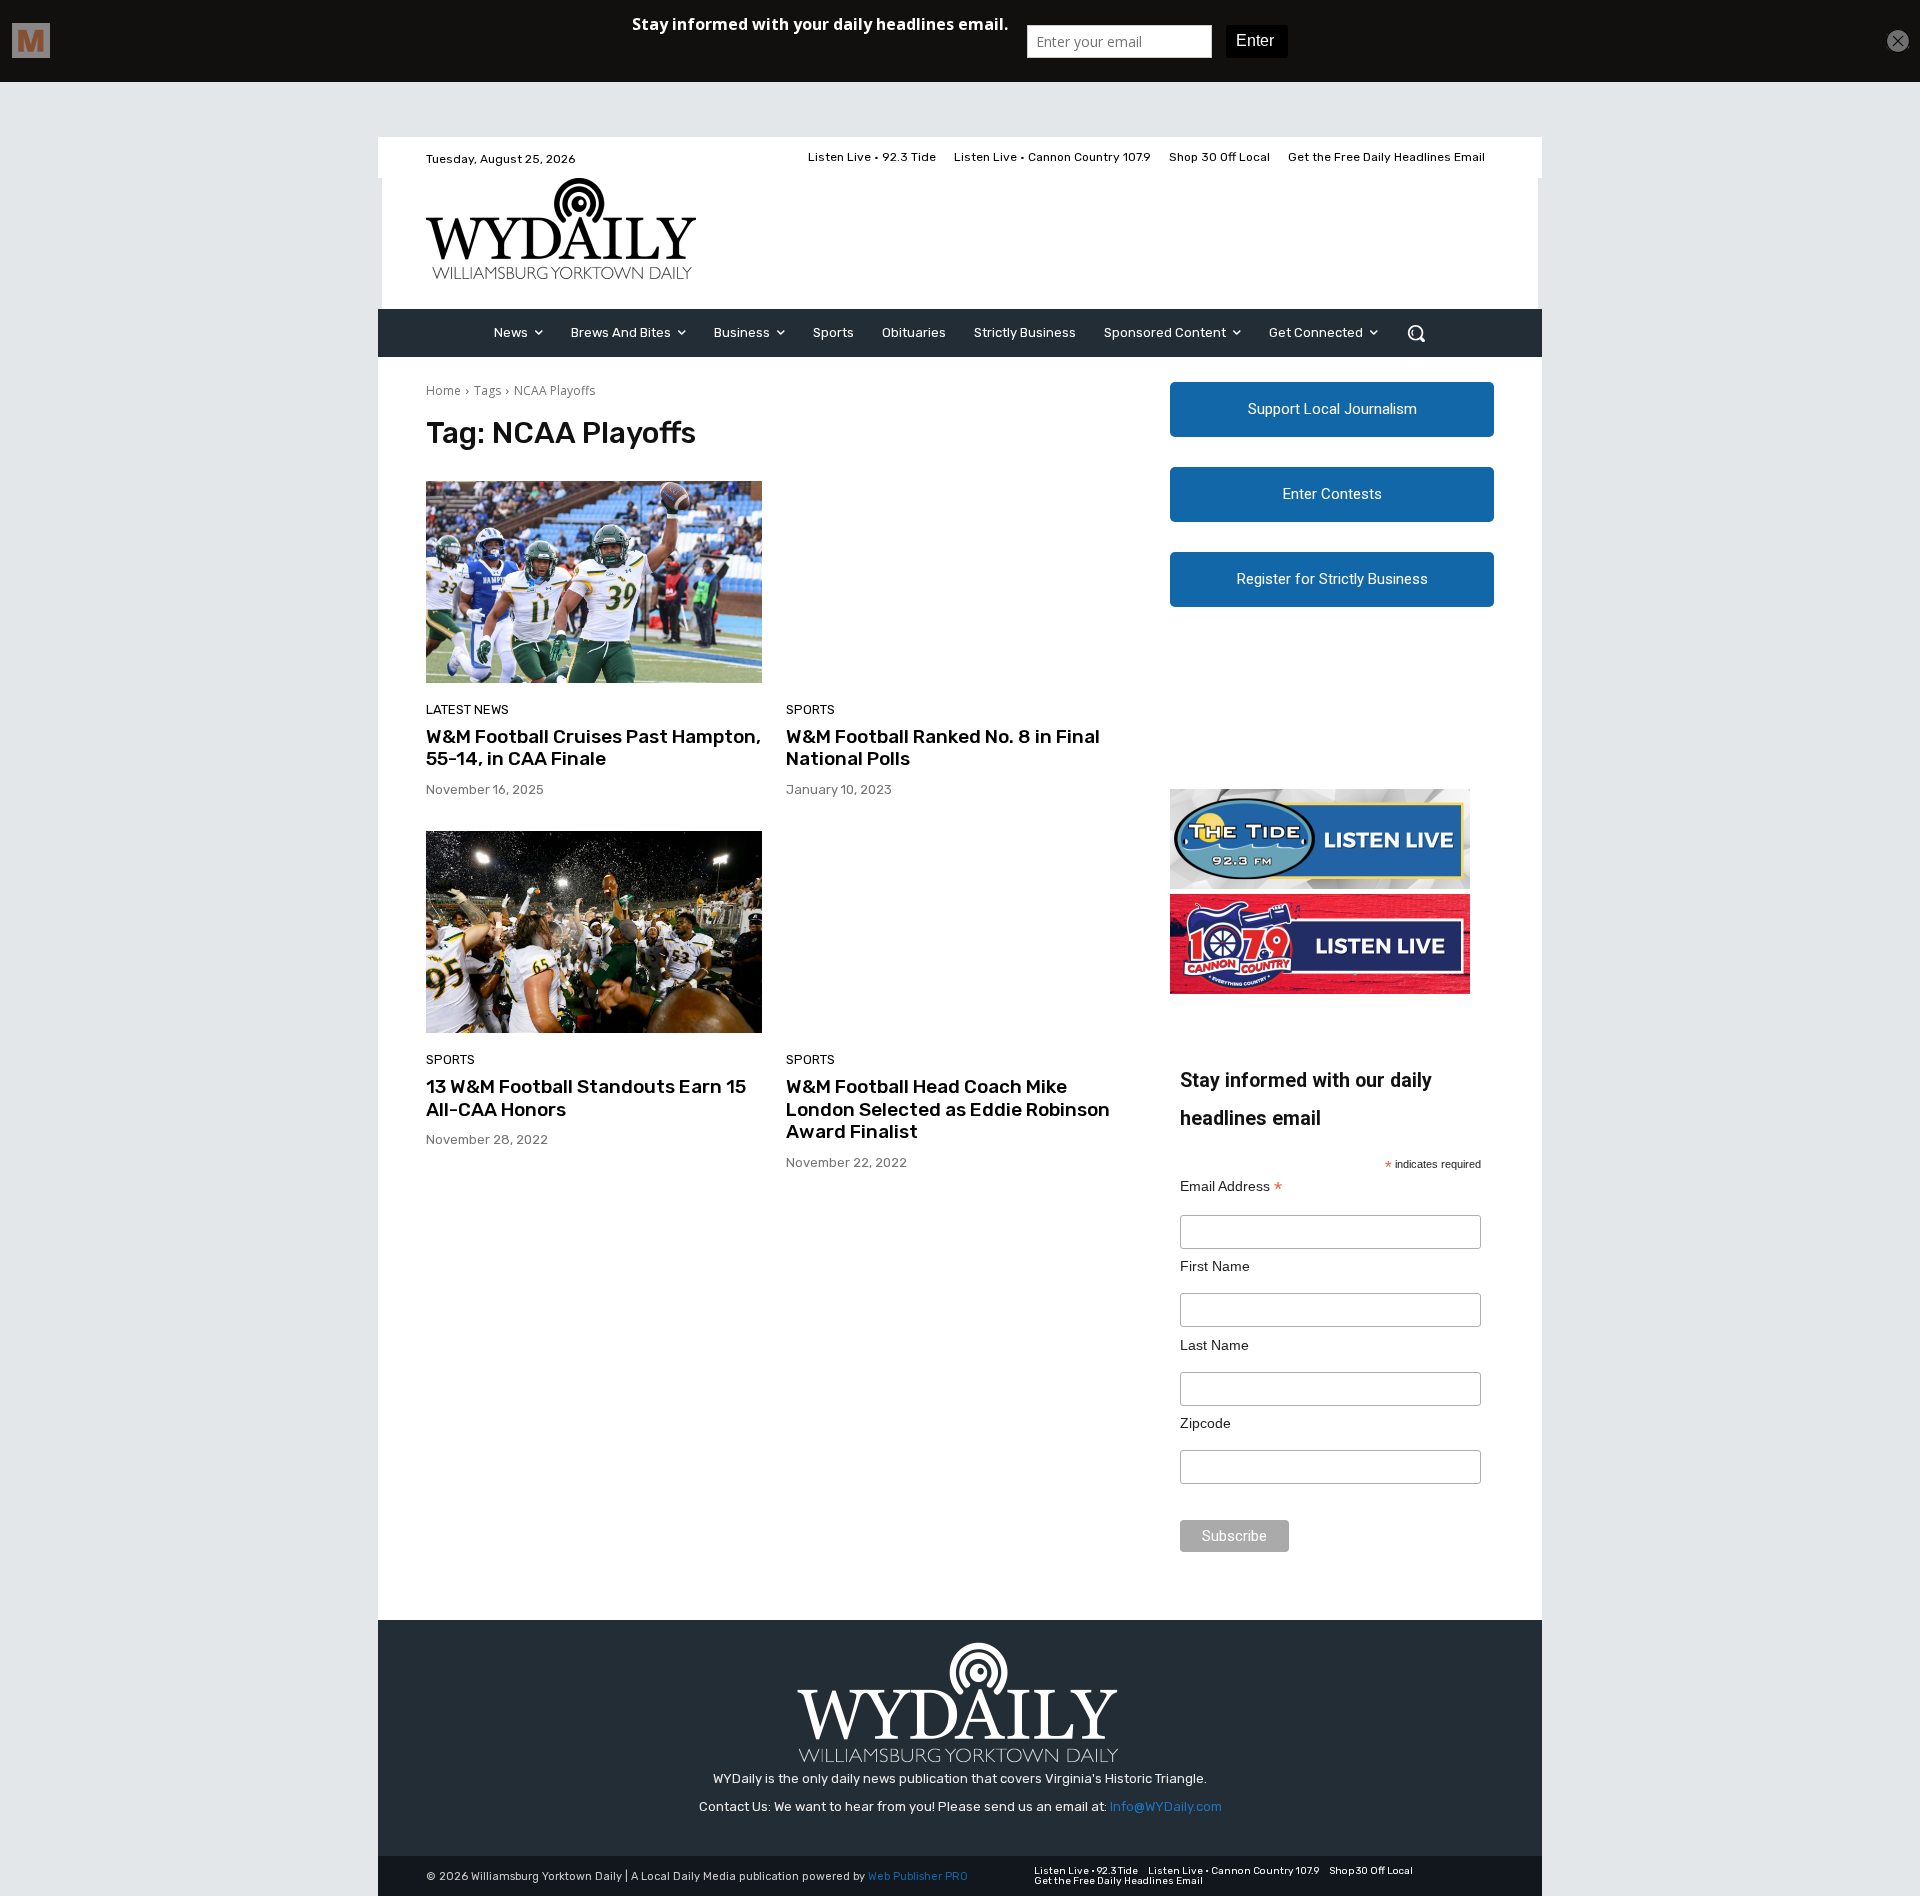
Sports (810, 709)
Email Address (1231, 1186)
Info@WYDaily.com (1166, 1806)
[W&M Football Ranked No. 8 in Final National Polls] (954, 582)
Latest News (467, 709)
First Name (1215, 1266)
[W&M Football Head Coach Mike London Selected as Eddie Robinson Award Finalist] (954, 932)
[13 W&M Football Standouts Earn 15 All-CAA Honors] (594, 932)
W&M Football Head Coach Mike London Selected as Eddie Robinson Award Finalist (948, 1109)
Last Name (1214, 1345)
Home (443, 390)
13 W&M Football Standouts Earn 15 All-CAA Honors (586, 1098)
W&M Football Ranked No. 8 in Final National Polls (943, 748)
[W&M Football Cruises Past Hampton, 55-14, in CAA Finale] (594, 582)
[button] (1416, 333)
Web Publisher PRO (918, 1876)
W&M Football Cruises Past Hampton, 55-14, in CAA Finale (593, 748)
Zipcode (1205, 1423)
